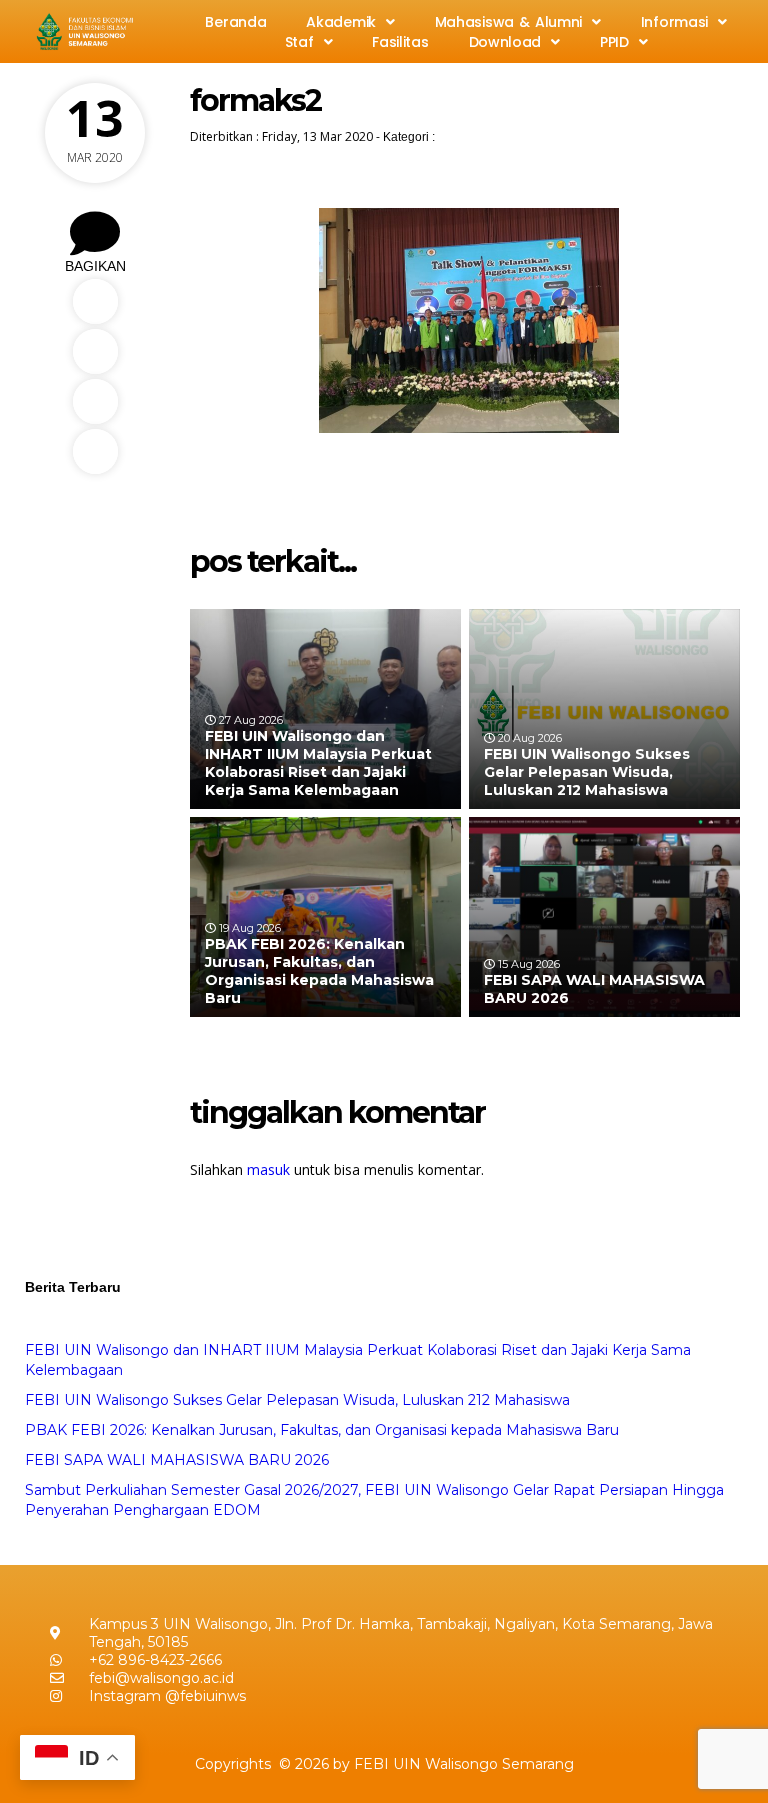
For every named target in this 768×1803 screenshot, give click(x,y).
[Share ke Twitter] (95, 351)
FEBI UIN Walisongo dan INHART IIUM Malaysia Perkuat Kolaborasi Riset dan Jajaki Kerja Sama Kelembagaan (318, 763)
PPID (614, 42)
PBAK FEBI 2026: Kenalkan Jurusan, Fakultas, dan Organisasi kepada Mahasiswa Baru (319, 971)
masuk (268, 1169)
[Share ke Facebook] (95, 301)
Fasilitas (400, 42)
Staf (299, 42)
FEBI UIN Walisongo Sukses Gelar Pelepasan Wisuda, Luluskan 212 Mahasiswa (587, 772)
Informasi (674, 22)
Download (505, 42)
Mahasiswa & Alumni (508, 22)
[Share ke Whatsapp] (95, 401)
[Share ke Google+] (95, 451)
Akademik (341, 22)
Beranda (235, 22)
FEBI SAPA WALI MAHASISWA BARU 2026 (177, 1460)
